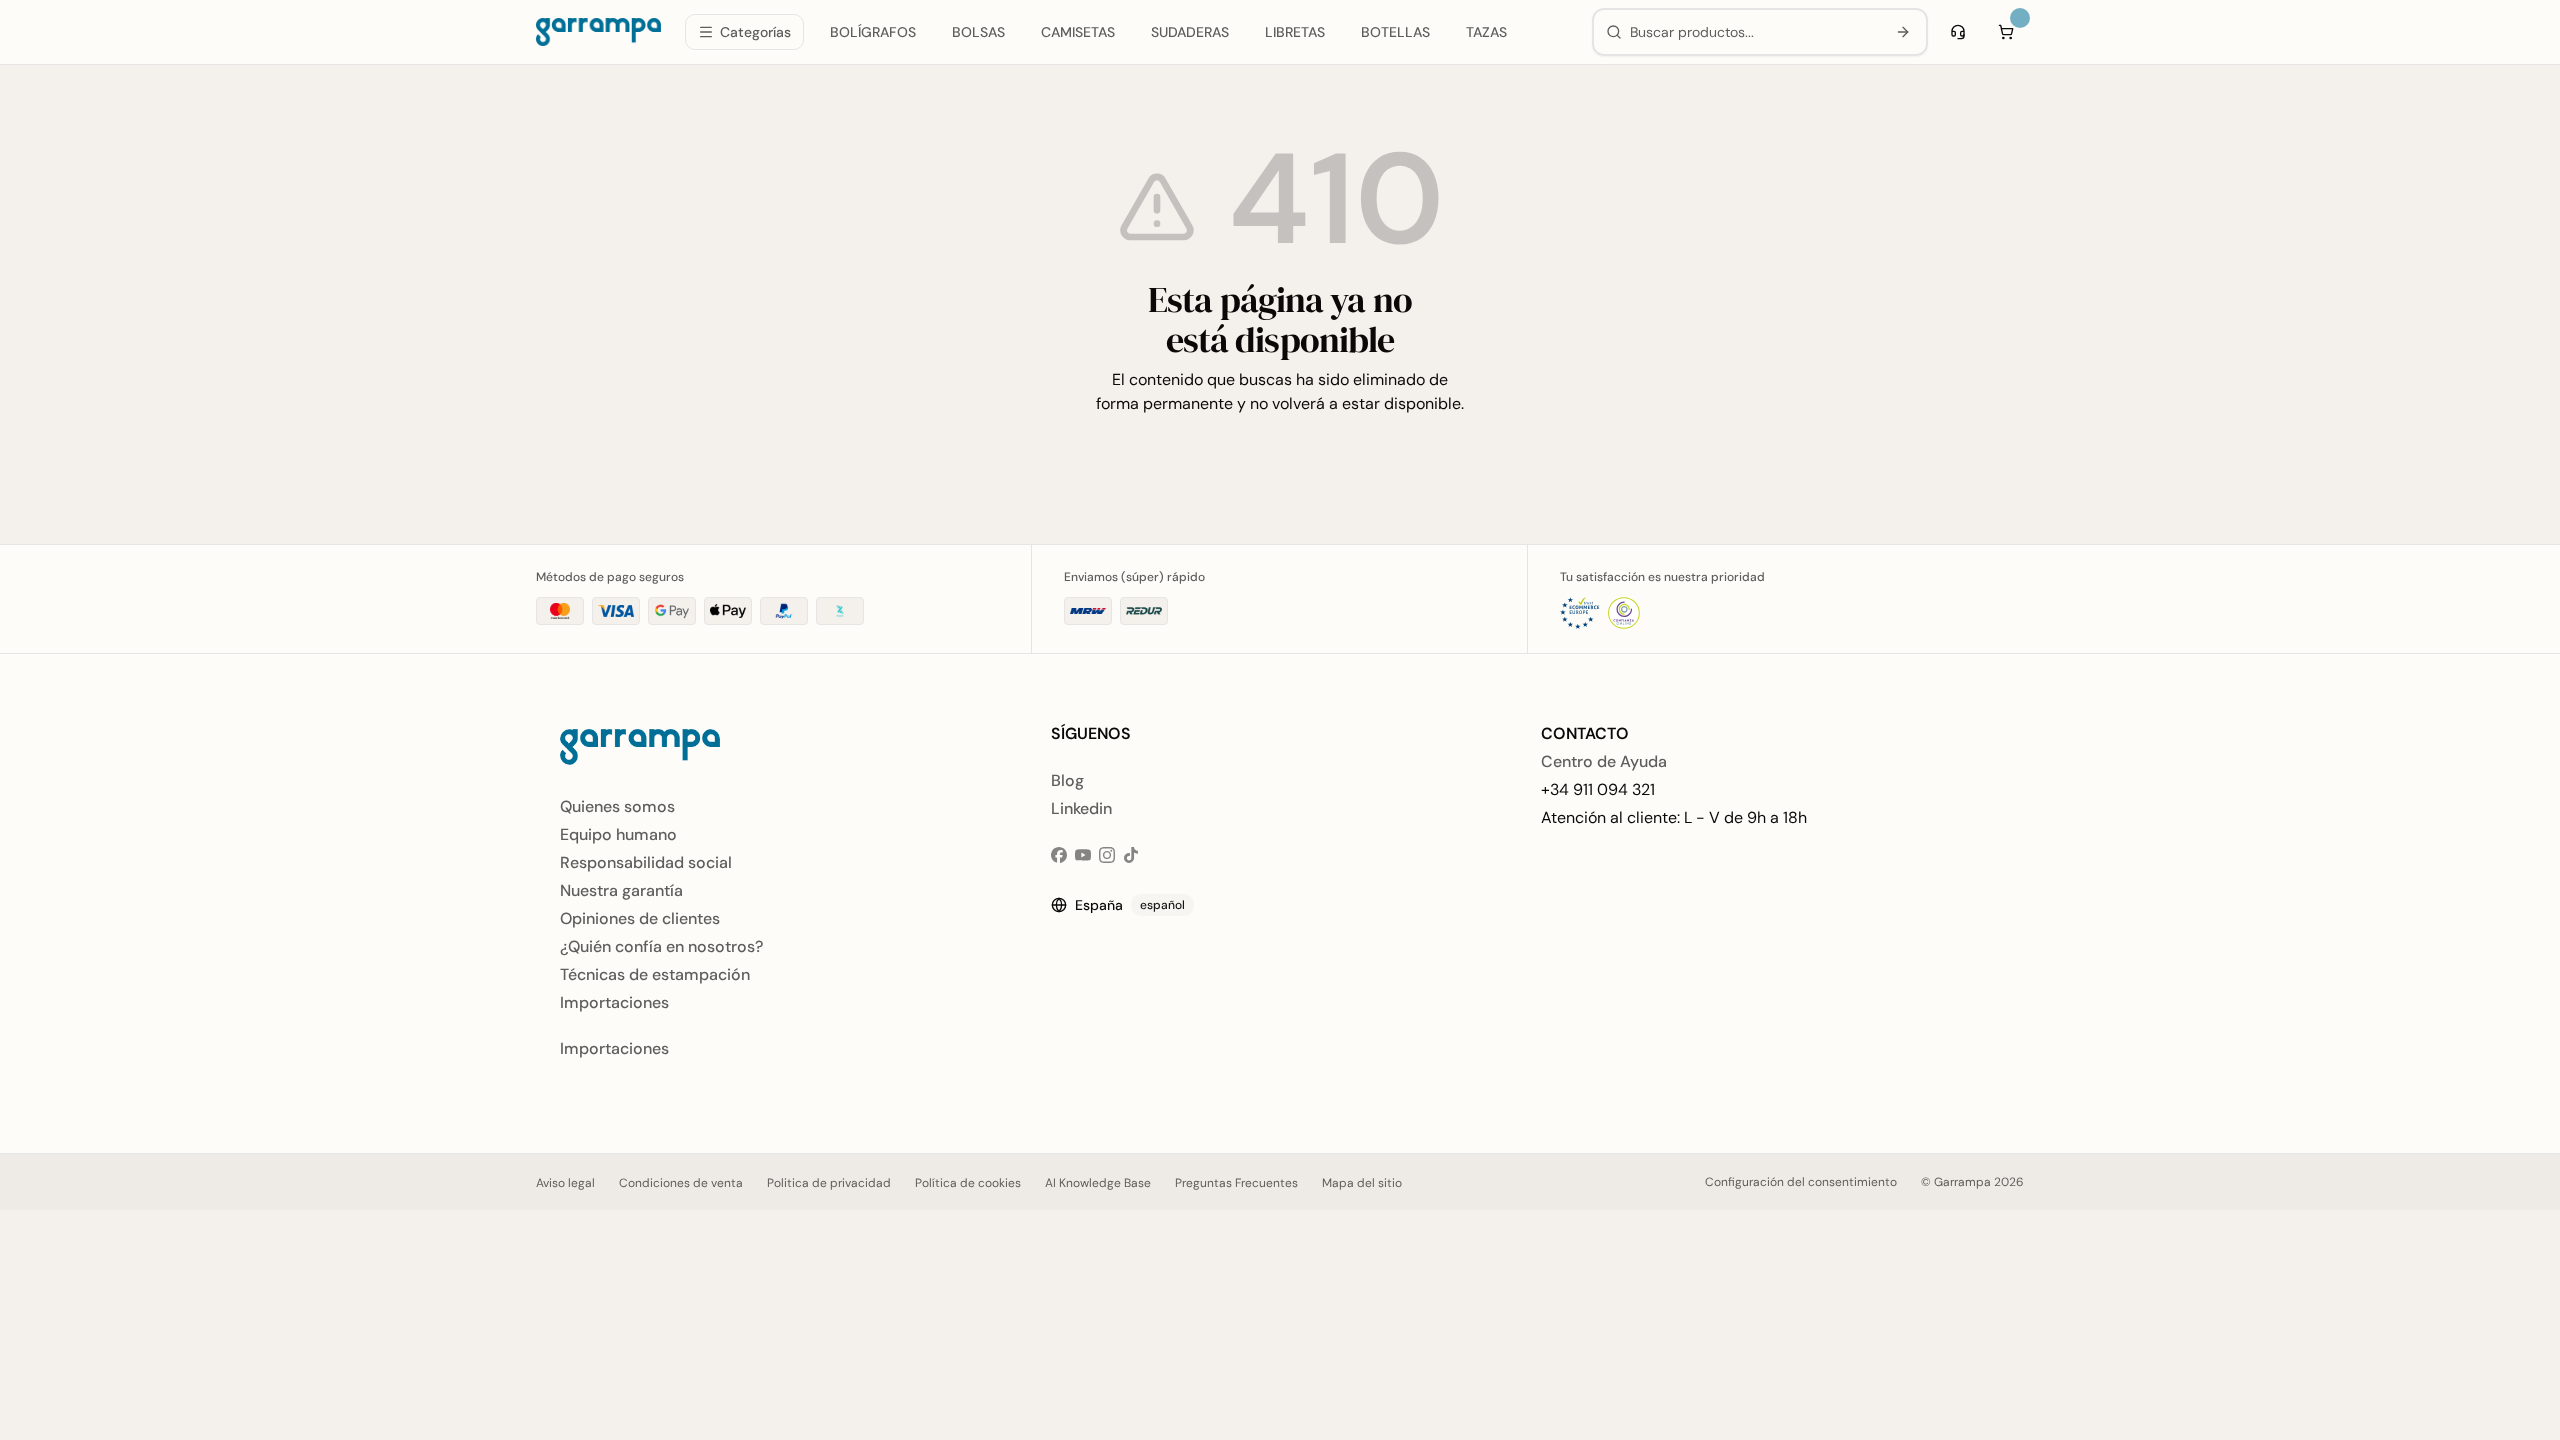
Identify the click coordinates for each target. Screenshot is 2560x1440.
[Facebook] (1059, 855)
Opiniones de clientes (640, 918)
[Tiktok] (1131, 855)
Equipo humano (618, 834)
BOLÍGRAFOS (873, 32)
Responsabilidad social (646, 862)
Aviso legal (565, 1183)
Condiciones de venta (681, 1183)
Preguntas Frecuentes (1236, 1183)
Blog (1067, 780)
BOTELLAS (1395, 32)
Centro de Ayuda (1604, 761)
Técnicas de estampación (655, 974)
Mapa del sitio (1362, 1183)
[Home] (598, 32)
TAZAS (1486, 32)
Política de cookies (968, 1183)
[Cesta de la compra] (2006, 32)
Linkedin (1081, 808)
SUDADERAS (1190, 32)
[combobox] (1753, 32)
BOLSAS (978, 32)
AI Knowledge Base (1098, 1183)
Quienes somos (617, 806)
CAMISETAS (1078, 32)
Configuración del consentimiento (1801, 1182)
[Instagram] (1107, 855)
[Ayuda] (1958, 32)
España (1130, 905)
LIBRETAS (1295, 32)
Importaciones (614, 1002)
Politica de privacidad (829, 1183)
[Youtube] (1083, 855)
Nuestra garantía (621, 890)
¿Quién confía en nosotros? (661, 946)
